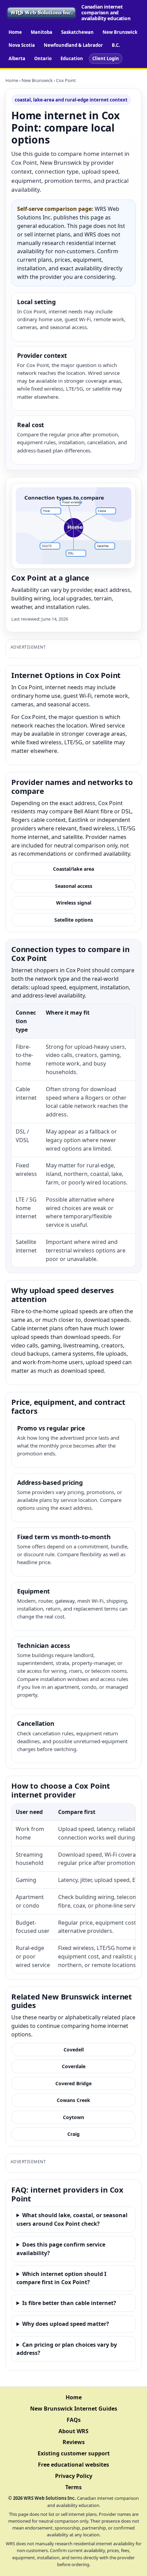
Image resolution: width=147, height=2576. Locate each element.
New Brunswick (120, 32)
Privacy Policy (74, 2476)
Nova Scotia (22, 45)
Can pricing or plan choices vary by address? (67, 2349)
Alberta (17, 58)
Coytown (73, 2117)
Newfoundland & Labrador (73, 45)
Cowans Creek (73, 2100)
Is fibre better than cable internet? (69, 2303)
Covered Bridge (73, 2083)
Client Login (106, 58)
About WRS (73, 2431)
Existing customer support (74, 2453)
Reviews (74, 2442)
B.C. (116, 45)
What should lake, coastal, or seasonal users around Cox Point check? (72, 2219)
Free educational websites (73, 2465)
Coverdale (74, 2066)
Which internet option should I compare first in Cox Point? (61, 2278)
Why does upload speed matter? (66, 2324)
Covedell (74, 2050)
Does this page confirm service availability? (61, 2249)
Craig (73, 2134)
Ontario (43, 58)
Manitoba (42, 32)
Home (15, 32)
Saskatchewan (77, 32)
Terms (73, 2487)
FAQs (74, 2420)
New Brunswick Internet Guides (74, 2409)
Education (72, 58)
